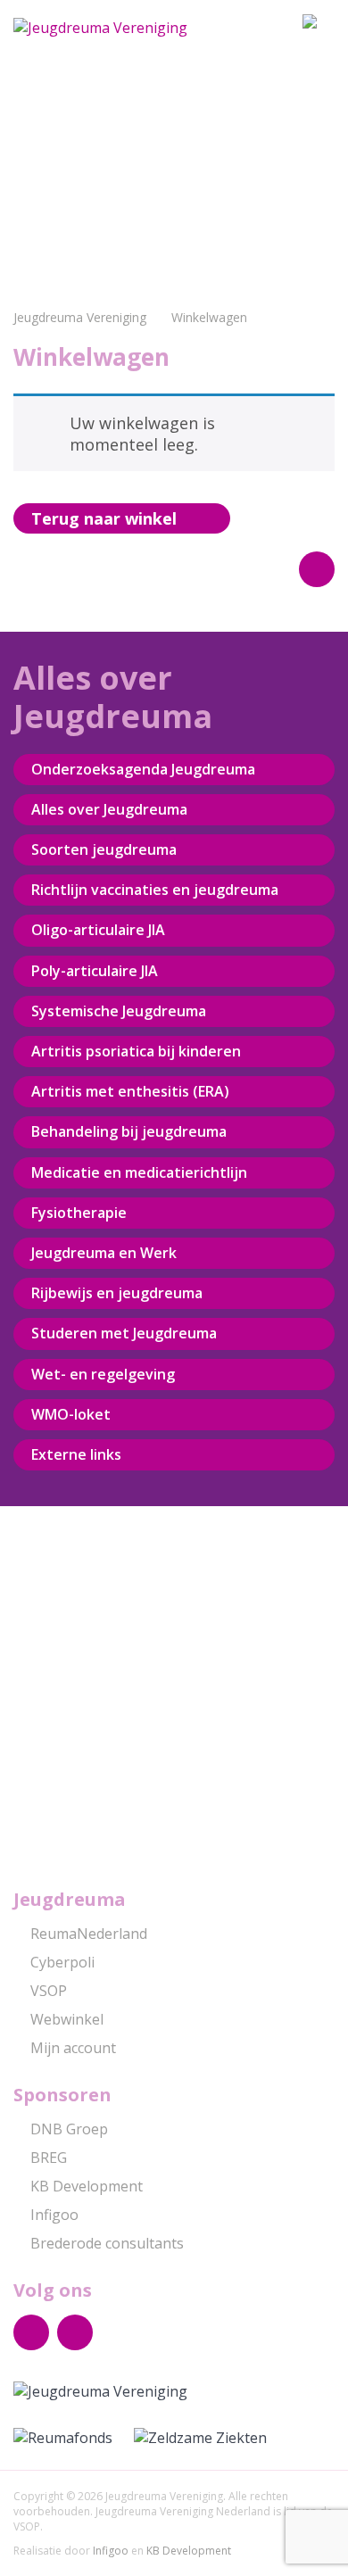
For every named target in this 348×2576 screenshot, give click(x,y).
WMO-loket (71, 1414)
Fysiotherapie (79, 1213)
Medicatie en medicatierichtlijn (139, 1172)
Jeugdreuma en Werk (104, 1253)
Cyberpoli (62, 1962)
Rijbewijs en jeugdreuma (117, 1293)
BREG (49, 2158)
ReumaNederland (89, 1934)
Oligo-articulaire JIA (98, 930)
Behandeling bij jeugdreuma (129, 1131)
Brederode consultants (107, 2243)
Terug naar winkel (104, 518)
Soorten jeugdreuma (104, 849)
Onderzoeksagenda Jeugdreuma (143, 769)
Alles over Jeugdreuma (109, 809)
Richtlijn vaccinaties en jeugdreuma (155, 890)
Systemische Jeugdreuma (119, 1011)
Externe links (76, 1454)
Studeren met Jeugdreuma (124, 1333)
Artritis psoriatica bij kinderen (136, 1051)
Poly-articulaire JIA (95, 971)
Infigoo (54, 2215)
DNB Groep (69, 2129)
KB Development (87, 2186)
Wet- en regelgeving (103, 1374)
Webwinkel (67, 2019)
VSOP (49, 1991)
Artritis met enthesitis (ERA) (130, 1091)
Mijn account (73, 2048)
